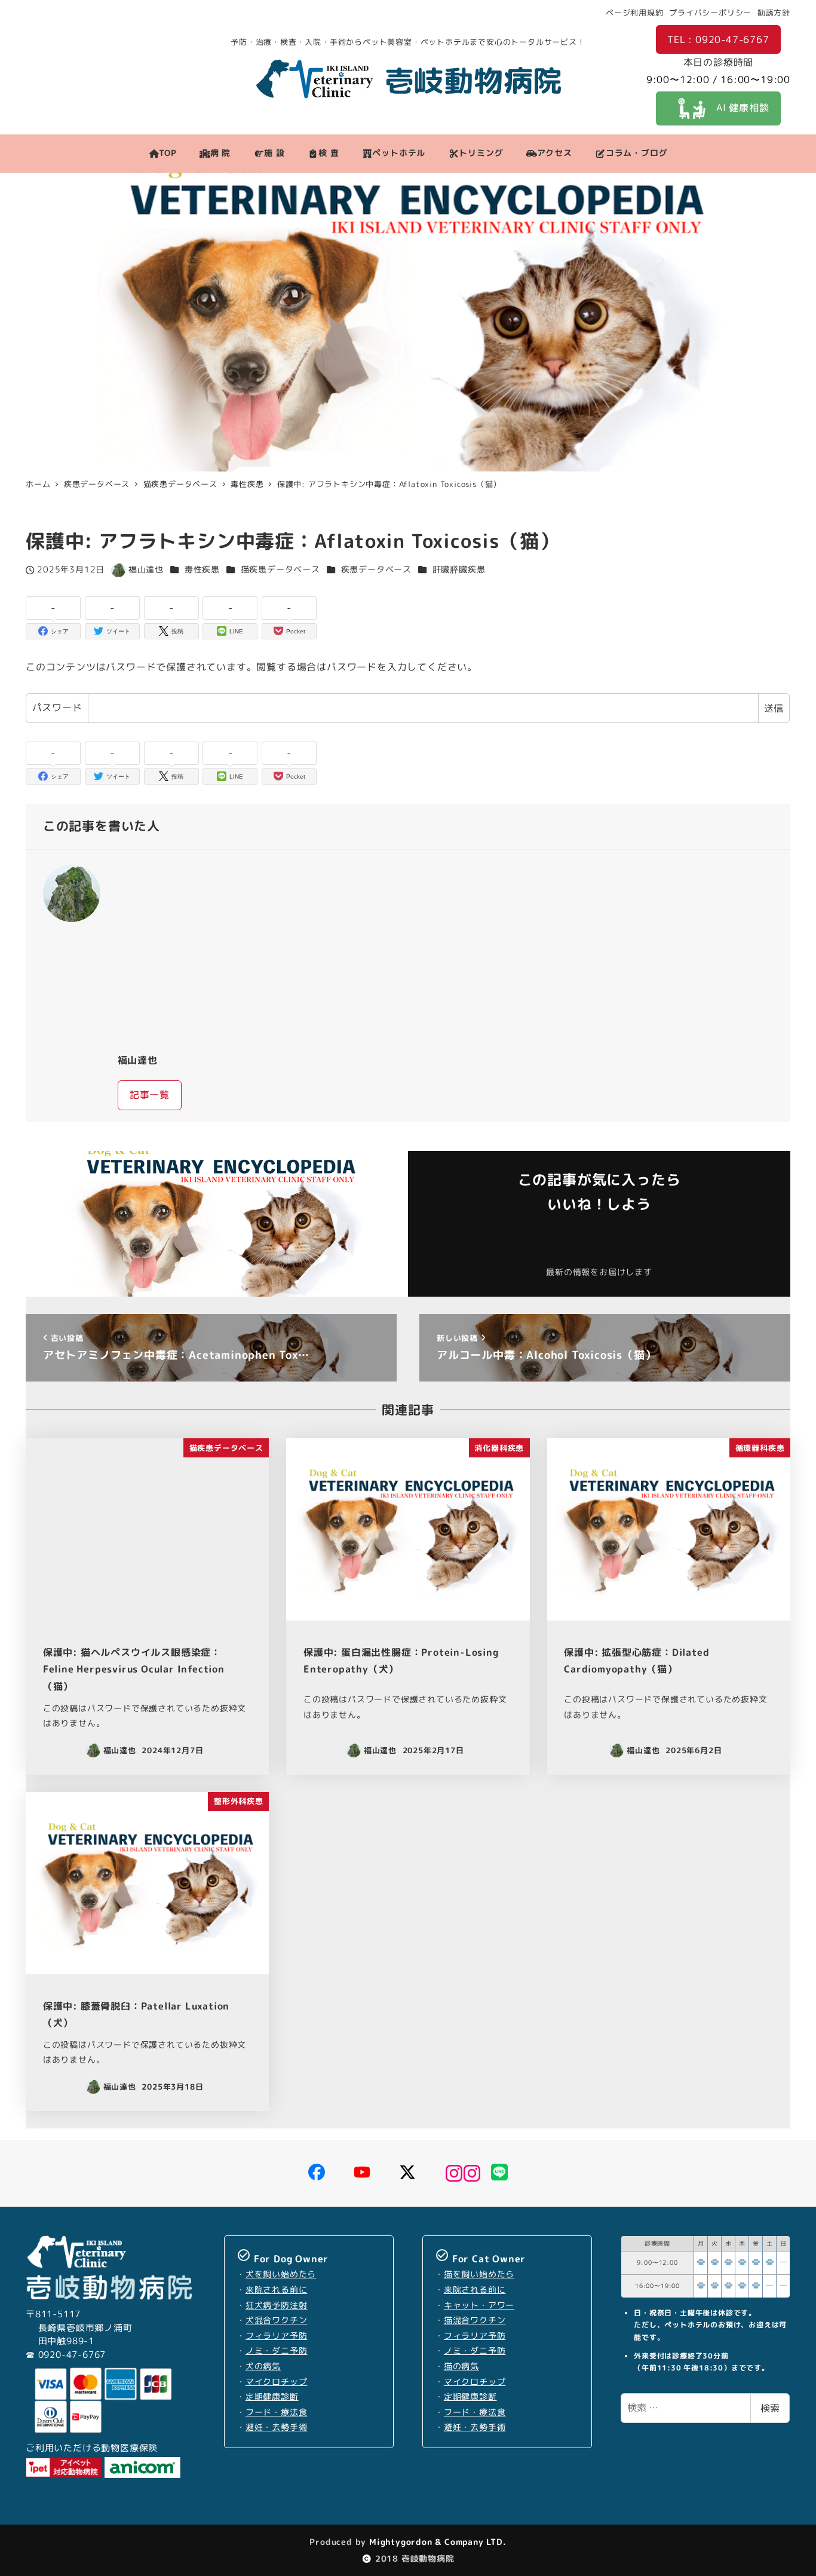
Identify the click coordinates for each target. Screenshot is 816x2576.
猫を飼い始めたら (479, 2274)
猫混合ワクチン (475, 2320)
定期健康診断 (272, 2397)
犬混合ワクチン (277, 2320)
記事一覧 (150, 1095)
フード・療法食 (277, 2412)
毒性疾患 (202, 569)
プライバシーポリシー (710, 13)
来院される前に (277, 2290)
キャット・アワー (479, 2305)
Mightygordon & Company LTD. (436, 2542)
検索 (770, 2408)
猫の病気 (461, 2366)
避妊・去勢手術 (277, 2427)
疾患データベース (376, 569)
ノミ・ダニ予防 (277, 2351)
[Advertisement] (446, 951)
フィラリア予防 (277, 2336)
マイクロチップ (277, 2382)
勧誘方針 (774, 13)
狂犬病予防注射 (277, 2305)
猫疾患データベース (280, 569)
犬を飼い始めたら (281, 2274)
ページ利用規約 (635, 13)
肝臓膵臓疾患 (459, 569)
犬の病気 (263, 2366)
